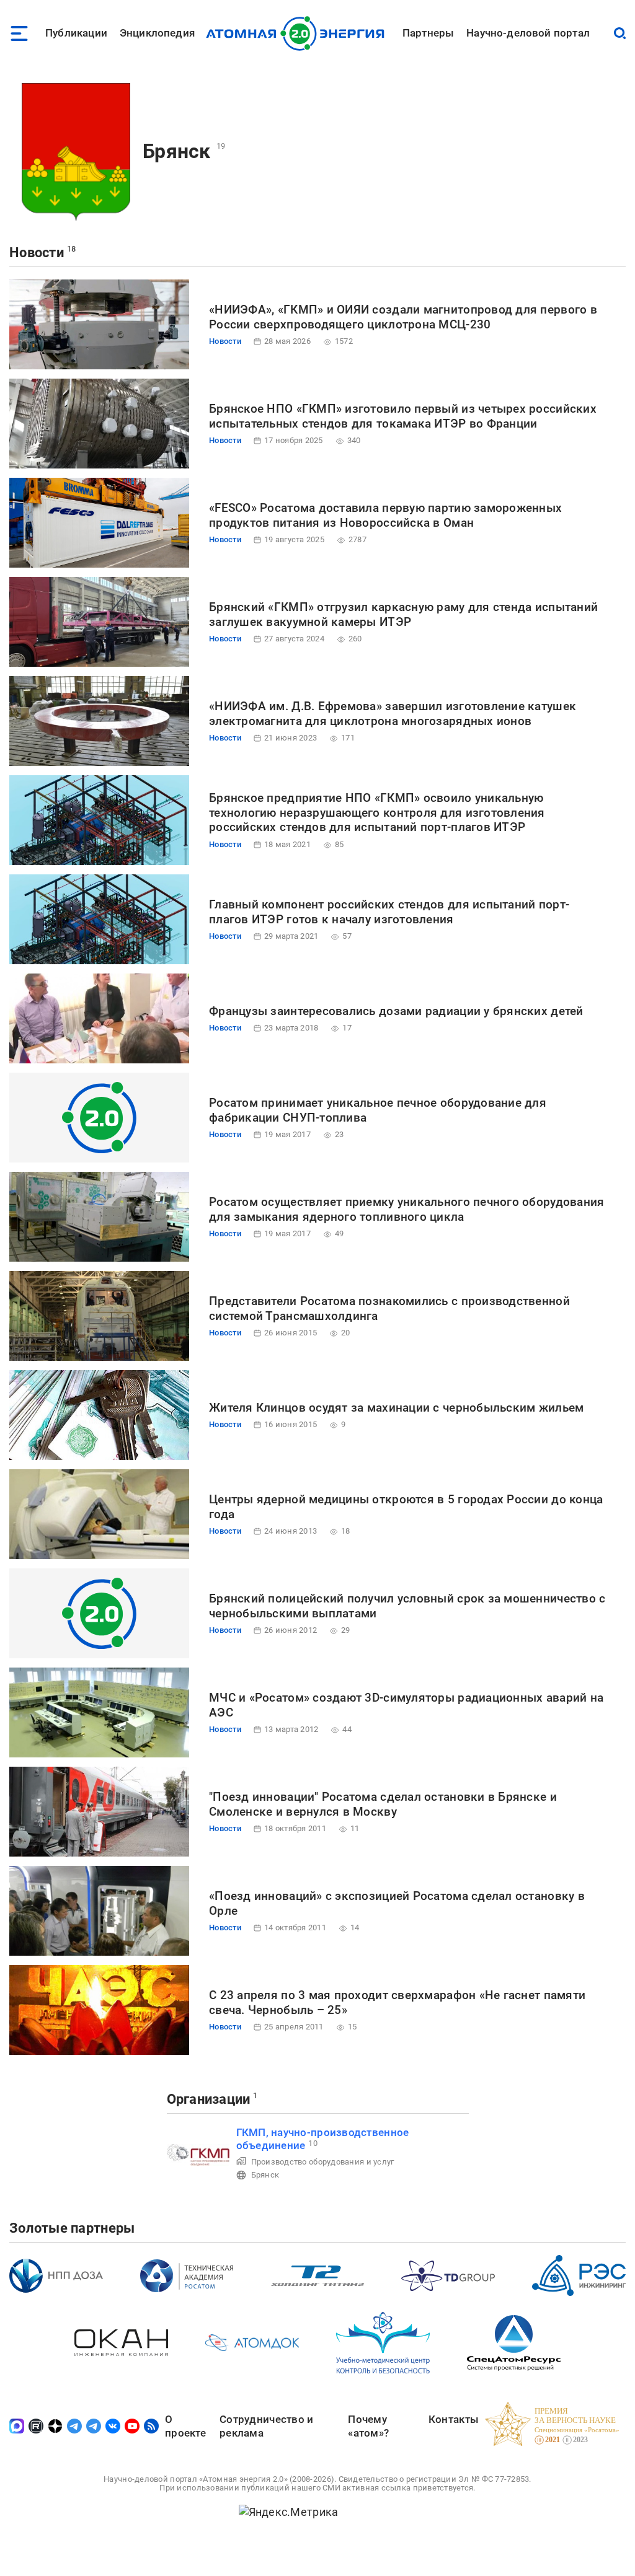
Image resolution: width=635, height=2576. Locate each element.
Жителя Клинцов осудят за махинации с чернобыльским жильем (396, 1408)
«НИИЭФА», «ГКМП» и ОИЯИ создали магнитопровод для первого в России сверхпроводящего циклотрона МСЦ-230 (403, 317)
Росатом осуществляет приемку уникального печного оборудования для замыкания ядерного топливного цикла (406, 1209)
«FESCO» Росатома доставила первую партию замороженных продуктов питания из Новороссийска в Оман (385, 515)
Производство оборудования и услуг (323, 2162)
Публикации (76, 33)
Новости (37, 253)
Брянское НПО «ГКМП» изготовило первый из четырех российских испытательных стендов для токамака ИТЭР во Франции (403, 416)
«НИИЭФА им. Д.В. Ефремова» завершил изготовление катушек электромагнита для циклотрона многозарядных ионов (393, 714)
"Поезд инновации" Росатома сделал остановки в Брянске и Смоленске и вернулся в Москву (383, 1804)
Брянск (177, 151)
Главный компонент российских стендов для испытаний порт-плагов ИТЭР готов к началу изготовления (389, 912)
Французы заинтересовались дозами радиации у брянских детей (396, 1011)
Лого (299, 33)
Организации (209, 2099)
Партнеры (428, 33)
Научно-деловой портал (528, 33)
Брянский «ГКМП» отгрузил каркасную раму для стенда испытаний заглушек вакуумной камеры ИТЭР (403, 614)
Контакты (454, 2419)
